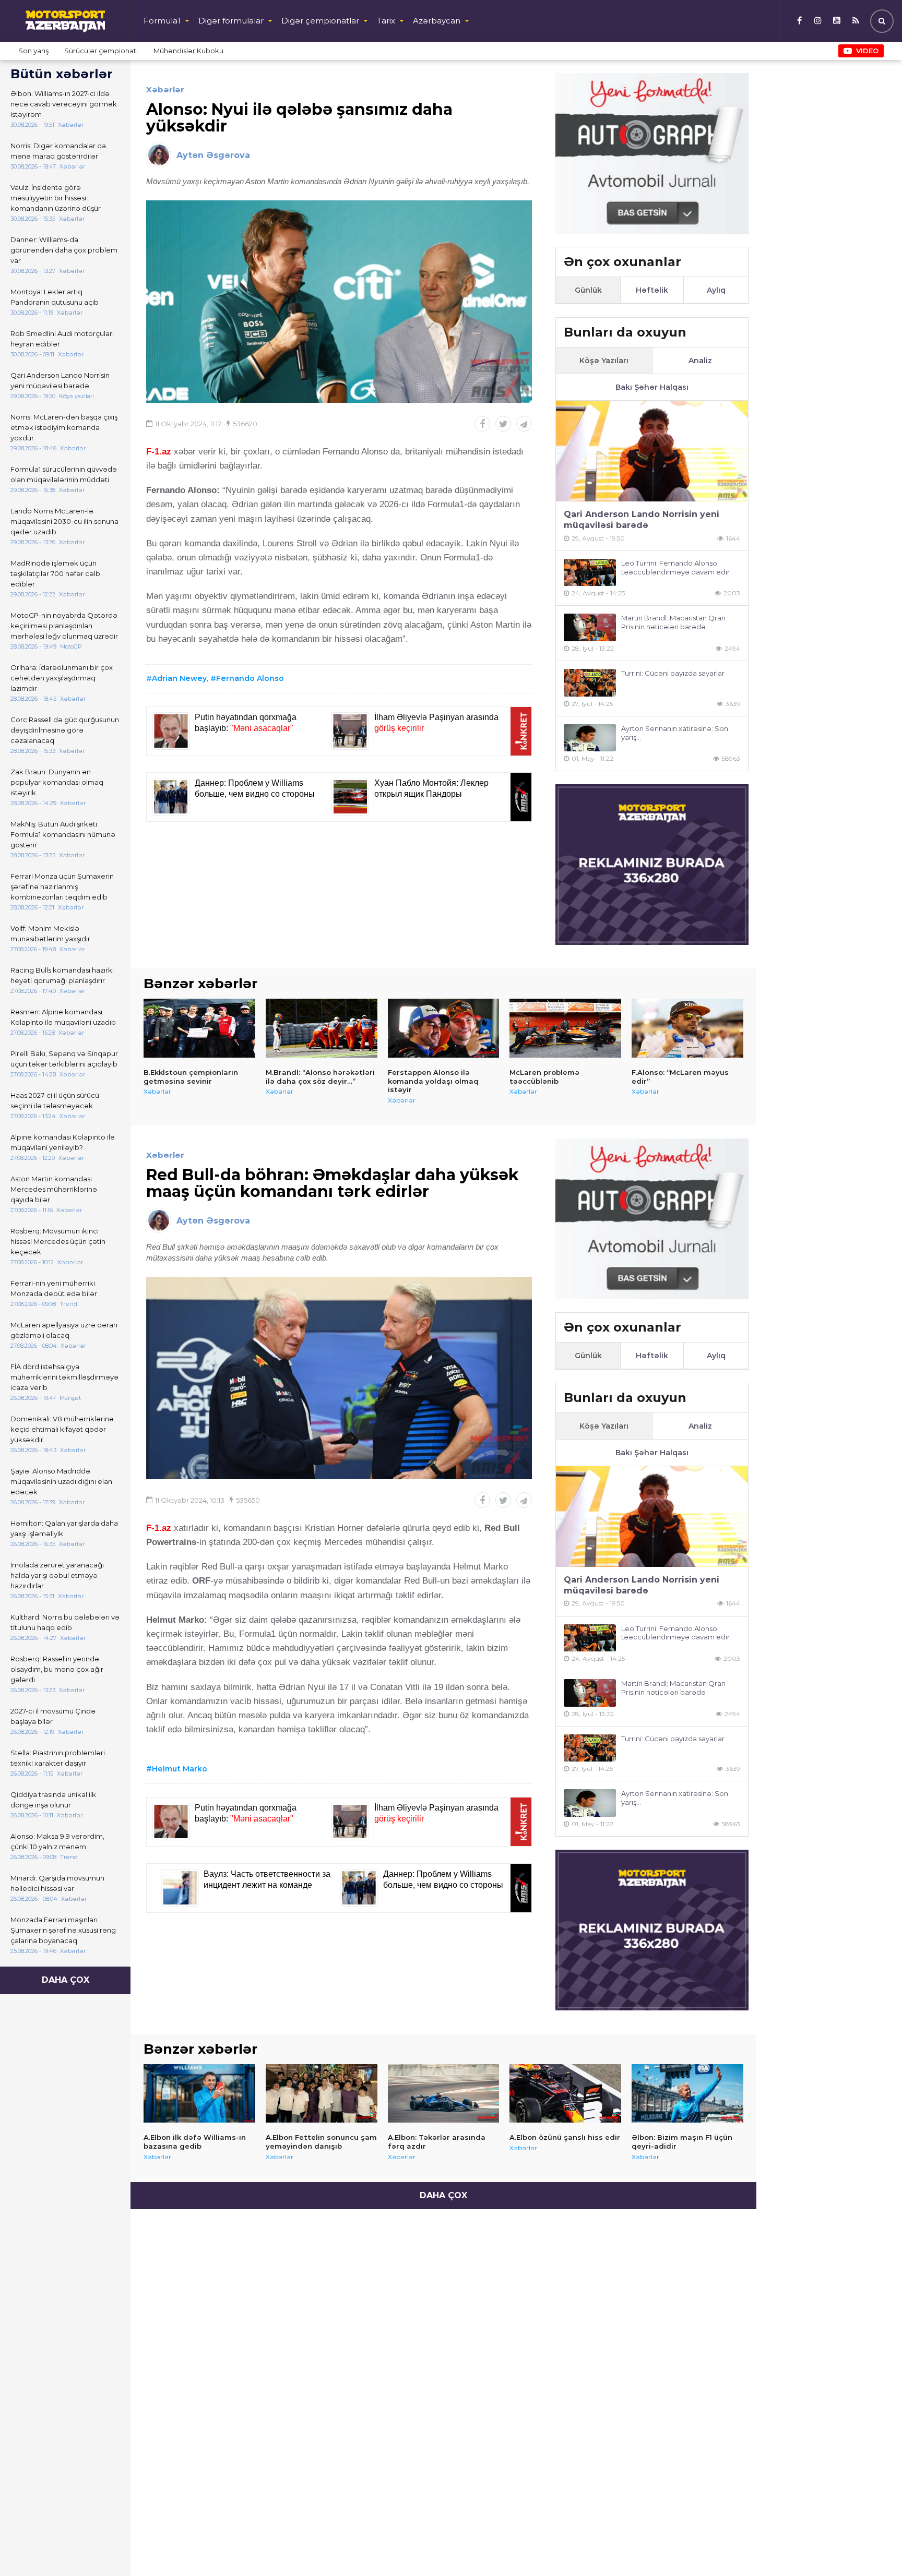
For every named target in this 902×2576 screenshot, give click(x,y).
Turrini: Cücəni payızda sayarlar (673, 673)
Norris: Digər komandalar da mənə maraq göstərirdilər (58, 151)
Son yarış (33, 51)
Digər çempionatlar (320, 21)
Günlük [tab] (588, 290)
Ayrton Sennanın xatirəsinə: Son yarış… (675, 733)
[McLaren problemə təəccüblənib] (565, 1028)
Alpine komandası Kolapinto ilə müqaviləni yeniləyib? (63, 1142)
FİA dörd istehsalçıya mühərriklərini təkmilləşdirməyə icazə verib (64, 1377)
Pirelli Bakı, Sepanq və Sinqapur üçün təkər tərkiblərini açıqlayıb (64, 1059)
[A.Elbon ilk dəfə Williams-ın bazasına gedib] (199, 2093)
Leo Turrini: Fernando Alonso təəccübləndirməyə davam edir (675, 567)
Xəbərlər (165, 89)
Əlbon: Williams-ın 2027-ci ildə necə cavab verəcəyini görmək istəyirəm (64, 104)
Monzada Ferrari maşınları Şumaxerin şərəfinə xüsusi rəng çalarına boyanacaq (63, 1930)
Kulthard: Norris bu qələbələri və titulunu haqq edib (65, 1622)
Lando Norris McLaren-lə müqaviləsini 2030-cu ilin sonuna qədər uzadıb (64, 521)
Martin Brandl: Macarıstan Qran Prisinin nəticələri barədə (673, 622)
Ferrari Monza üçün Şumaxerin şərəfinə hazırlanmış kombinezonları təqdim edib (62, 886)
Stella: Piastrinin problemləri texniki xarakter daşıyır (58, 1758)
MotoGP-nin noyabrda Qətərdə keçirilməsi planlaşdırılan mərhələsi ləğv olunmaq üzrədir (64, 626)
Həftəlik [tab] (652, 290)
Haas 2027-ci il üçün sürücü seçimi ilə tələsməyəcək (55, 1100)
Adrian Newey (179, 678)
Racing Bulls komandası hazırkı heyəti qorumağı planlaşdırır (62, 975)
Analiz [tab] (700, 361)
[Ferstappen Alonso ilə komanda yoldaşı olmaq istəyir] (444, 1028)
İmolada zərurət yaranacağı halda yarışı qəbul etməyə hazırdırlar (57, 1575)
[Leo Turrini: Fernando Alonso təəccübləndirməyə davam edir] (590, 573)
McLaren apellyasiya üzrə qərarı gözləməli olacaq (64, 1330)
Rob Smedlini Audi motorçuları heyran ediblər (62, 339)
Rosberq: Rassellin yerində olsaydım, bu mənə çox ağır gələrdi (57, 1669)
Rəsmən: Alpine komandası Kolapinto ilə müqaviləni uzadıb (63, 1017)
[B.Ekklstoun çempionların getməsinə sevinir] (199, 1028)
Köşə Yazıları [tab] (604, 361)
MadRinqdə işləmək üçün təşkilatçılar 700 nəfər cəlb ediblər (55, 573)
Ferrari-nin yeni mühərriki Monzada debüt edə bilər (54, 1288)
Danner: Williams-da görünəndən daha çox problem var (64, 250)
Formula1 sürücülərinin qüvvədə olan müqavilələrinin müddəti (64, 474)
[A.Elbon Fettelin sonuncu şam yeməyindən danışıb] (322, 2093)
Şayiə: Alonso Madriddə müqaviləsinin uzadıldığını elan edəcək (61, 1481)
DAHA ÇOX (66, 1980)
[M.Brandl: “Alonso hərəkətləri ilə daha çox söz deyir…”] (322, 1028)
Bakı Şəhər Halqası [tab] (652, 387)
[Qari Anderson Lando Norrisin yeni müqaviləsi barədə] (652, 451)
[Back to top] (873, 2547)
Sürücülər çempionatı (101, 51)
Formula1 (162, 21)
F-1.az (159, 452)
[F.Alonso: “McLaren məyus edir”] (687, 1028)
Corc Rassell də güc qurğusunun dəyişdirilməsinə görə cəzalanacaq (65, 730)
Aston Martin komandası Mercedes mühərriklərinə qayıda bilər (54, 1189)
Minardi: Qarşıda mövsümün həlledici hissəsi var (57, 1883)
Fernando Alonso (250, 678)
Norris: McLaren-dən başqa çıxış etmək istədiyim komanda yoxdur (64, 427)
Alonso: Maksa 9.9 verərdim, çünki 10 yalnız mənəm (57, 1841)
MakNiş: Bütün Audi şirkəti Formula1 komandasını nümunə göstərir (63, 834)
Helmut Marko (180, 1769)
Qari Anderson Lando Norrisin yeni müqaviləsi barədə (60, 380)
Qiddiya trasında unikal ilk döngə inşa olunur (53, 1800)
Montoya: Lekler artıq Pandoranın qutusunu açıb (55, 297)
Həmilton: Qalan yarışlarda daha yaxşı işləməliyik (64, 1528)
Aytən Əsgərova (213, 155)
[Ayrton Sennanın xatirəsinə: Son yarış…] (590, 738)
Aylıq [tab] (716, 290)
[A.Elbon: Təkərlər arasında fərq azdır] (444, 2093)
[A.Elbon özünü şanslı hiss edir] (565, 2093)
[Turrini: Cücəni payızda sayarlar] (590, 683)
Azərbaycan (437, 21)
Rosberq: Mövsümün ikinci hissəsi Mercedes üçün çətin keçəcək (58, 1241)
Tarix (386, 21)
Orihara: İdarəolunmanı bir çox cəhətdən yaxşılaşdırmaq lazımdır (62, 678)
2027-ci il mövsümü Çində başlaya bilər (53, 1716)
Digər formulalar (231, 21)
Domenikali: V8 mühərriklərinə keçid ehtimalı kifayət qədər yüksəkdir (62, 1429)
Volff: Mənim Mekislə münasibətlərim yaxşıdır (50, 933)
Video (867, 51)
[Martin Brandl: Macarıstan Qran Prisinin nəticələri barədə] (590, 627)
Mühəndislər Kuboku (188, 51)
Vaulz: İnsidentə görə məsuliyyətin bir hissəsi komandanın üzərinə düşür (56, 198)
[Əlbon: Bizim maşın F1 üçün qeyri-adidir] (687, 2093)
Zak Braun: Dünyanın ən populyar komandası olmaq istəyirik (57, 782)
